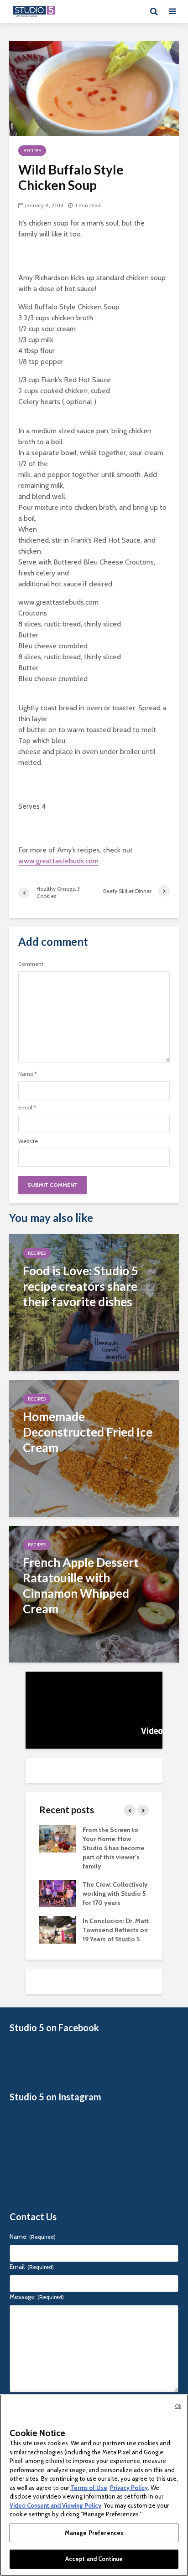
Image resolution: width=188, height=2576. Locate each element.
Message (37, 2297)
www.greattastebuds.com (58, 861)
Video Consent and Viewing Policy (55, 2505)
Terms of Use (89, 2488)
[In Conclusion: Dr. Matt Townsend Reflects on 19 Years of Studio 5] (57, 1929)
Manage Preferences (94, 2533)
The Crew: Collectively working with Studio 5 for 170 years (115, 1894)
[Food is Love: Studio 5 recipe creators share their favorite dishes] (94, 1302)
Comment (31, 964)
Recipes (32, 151)
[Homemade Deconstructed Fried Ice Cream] (94, 1448)
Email (27, 1108)
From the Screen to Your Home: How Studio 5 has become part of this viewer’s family (113, 1848)
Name (28, 1074)
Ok (178, 2406)
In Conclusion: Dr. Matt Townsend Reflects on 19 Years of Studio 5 (116, 1930)
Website (28, 1141)
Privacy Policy (129, 2488)
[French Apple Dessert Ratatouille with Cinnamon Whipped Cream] (94, 1593)
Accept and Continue (94, 2559)
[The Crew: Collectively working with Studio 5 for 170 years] (57, 1893)
